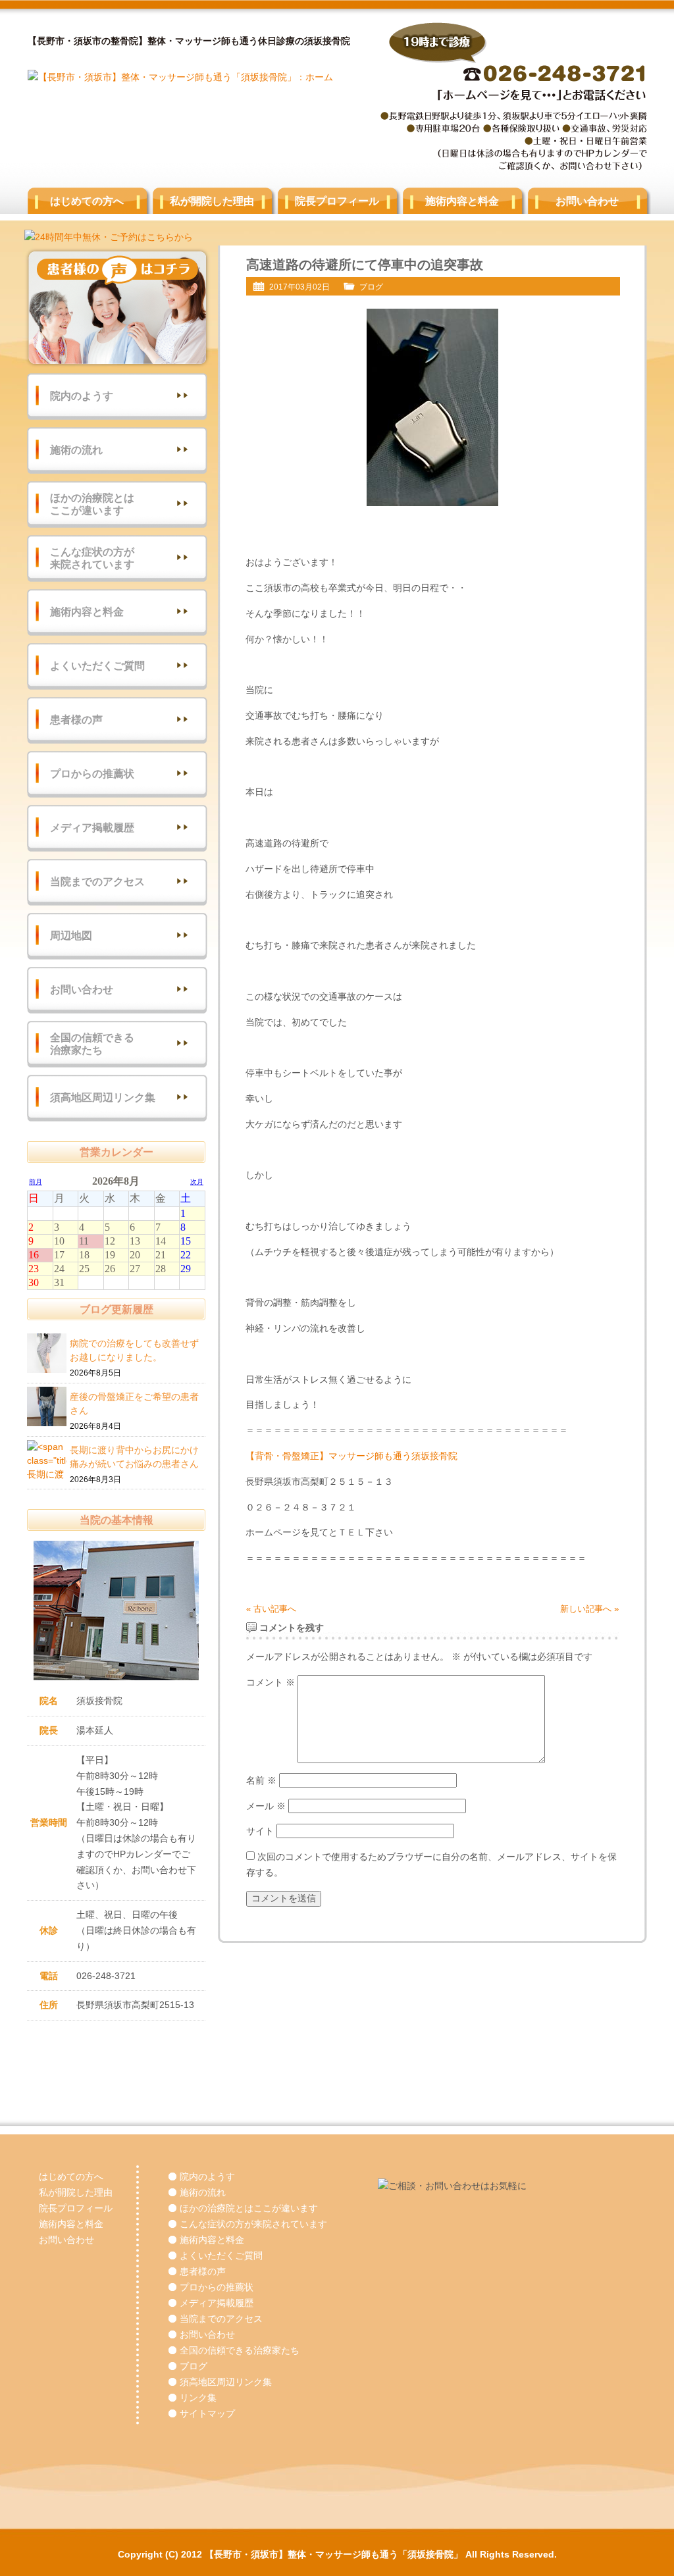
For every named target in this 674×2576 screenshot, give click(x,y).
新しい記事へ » (589, 1609)
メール (266, 1806)
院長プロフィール (337, 201)
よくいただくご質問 (97, 666)
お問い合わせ (587, 201)
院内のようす (82, 396)
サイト (260, 1831)
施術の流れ (76, 450)
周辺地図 (71, 936)
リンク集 (198, 2398)
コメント (271, 1682)
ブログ (371, 287)
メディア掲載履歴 (92, 828)
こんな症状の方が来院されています (92, 558)
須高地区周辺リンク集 (103, 1097)
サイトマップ (207, 2413)
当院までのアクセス (97, 882)
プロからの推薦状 (92, 774)
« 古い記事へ (271, 1609)
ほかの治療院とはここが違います (92, 504)
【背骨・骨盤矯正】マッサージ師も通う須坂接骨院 (351, 1456)
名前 (261, 1780)
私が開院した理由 (212, 201)
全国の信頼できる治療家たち (92, 1044)
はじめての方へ (87, 201)
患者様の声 (76, 720)
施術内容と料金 (462, 201)
